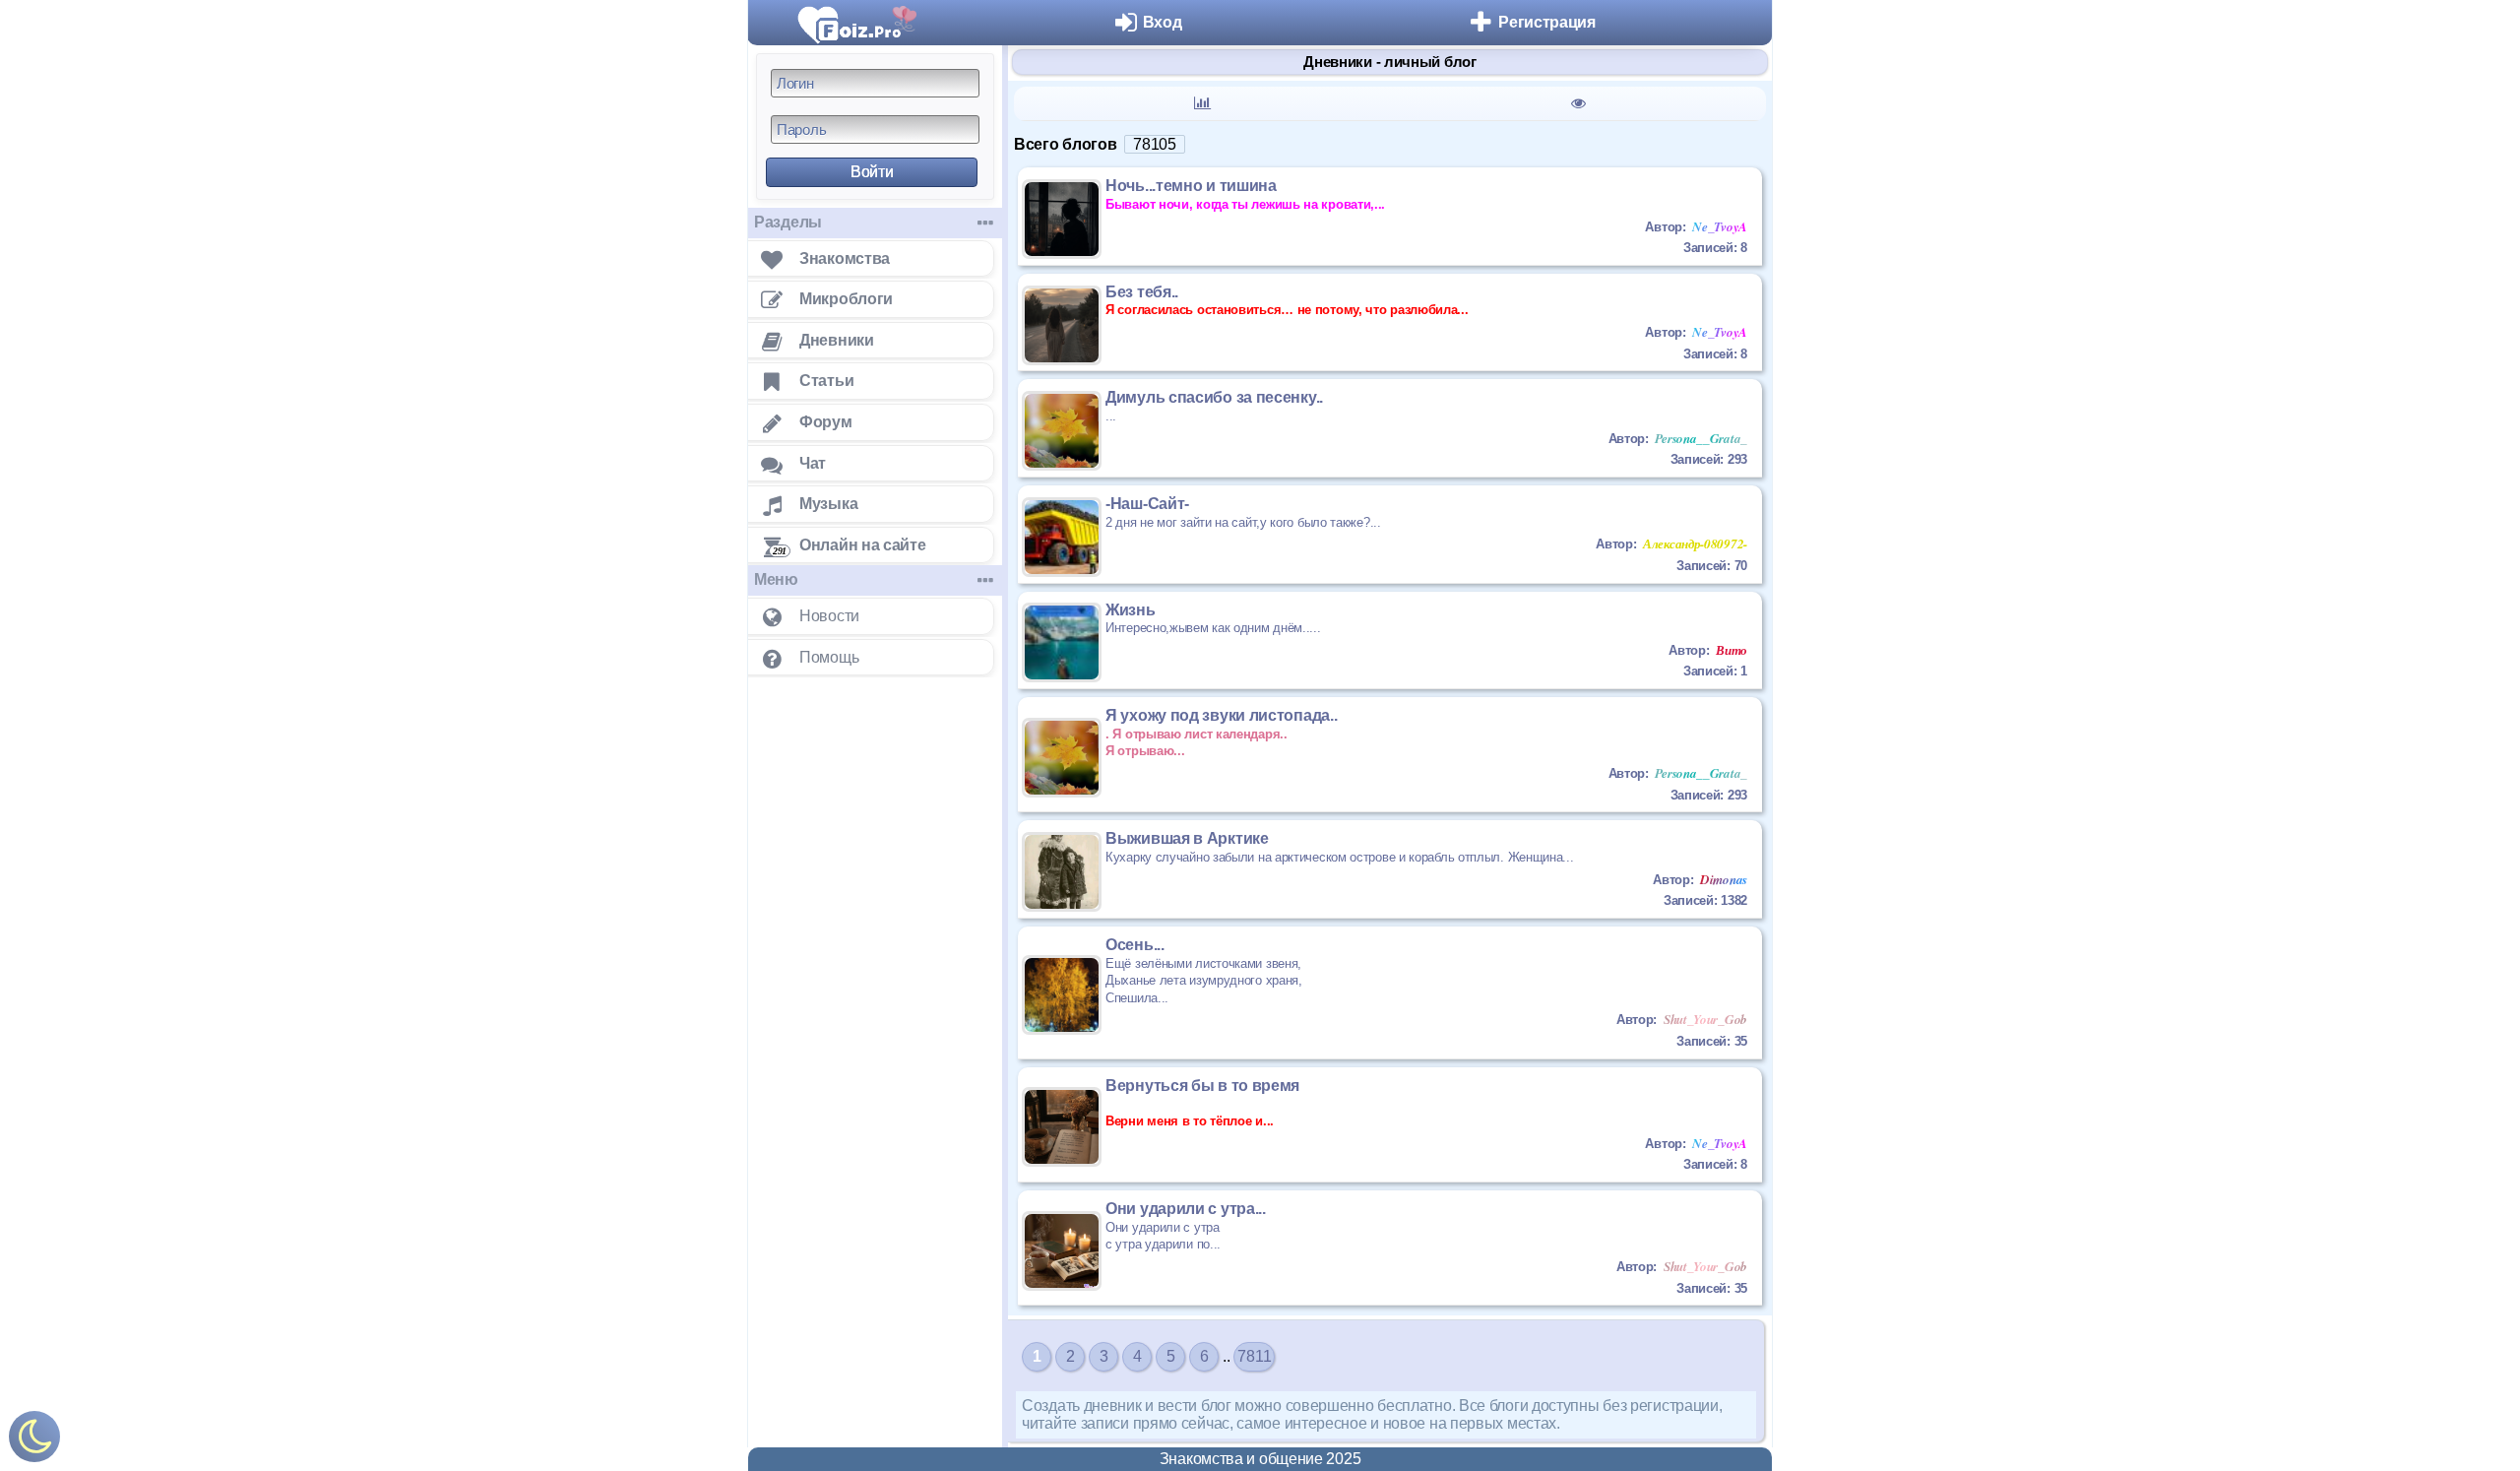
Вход (1163, 22)
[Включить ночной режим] (34, 1441)
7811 (1254, 1356)
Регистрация (1547, 22)
